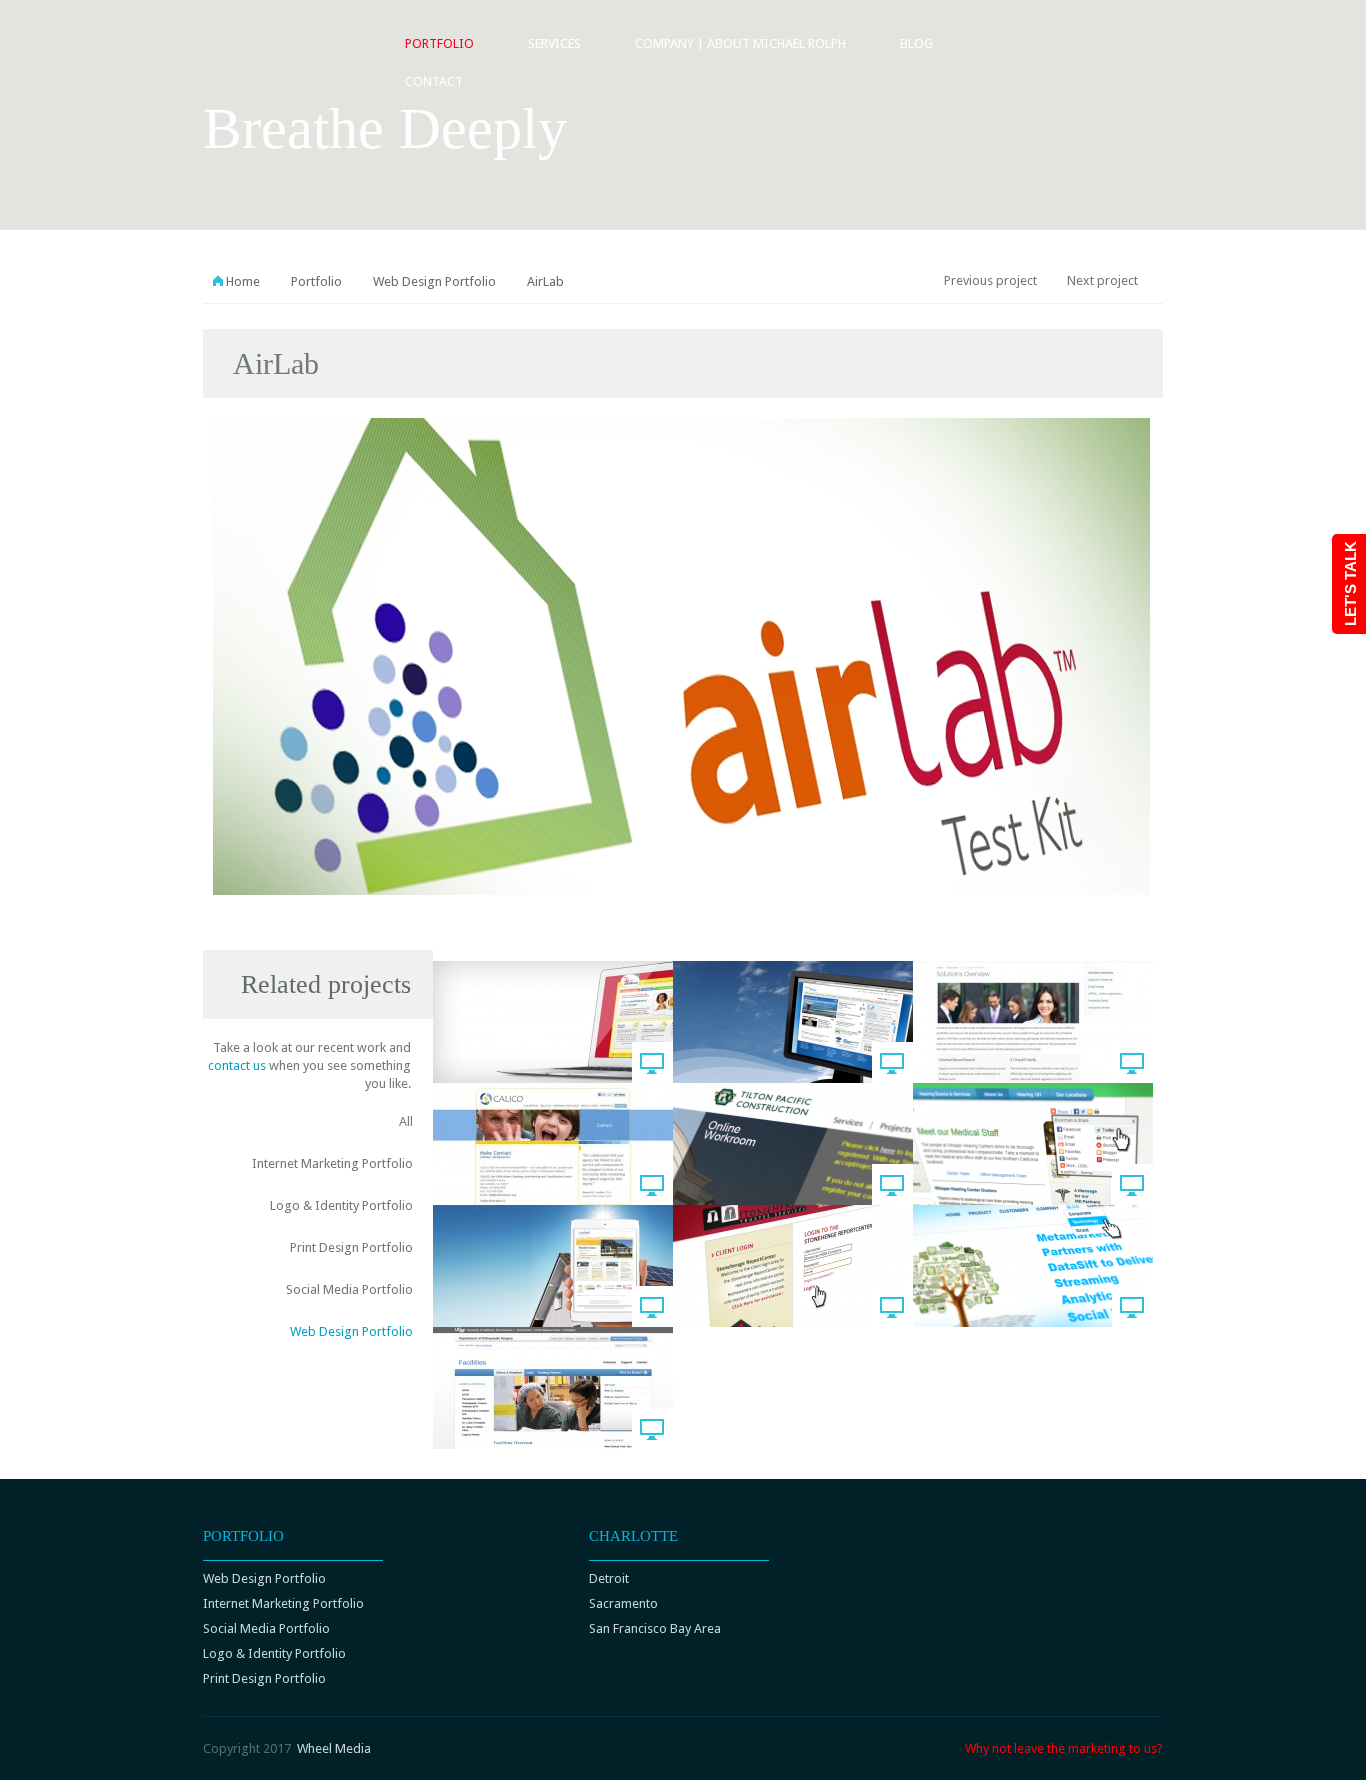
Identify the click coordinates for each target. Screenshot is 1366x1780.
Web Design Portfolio (434, 281)
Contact (434, 81)
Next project (1102, 280)
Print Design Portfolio (351, 1247)
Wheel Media (334, 1748)
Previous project (990, 280)
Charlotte (633, 1536)
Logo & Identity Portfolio (341, 1205)
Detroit (609, 1578)
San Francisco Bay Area (655, 1628)
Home (243, 281)
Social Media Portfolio (349, 1289)
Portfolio (439, 43)
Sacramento (623, 1603)
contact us (237, 1065)
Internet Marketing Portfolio (332, 1163)
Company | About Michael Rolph (740, 43)
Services (554, 43)
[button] (138, 108)
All (406, 1121)
